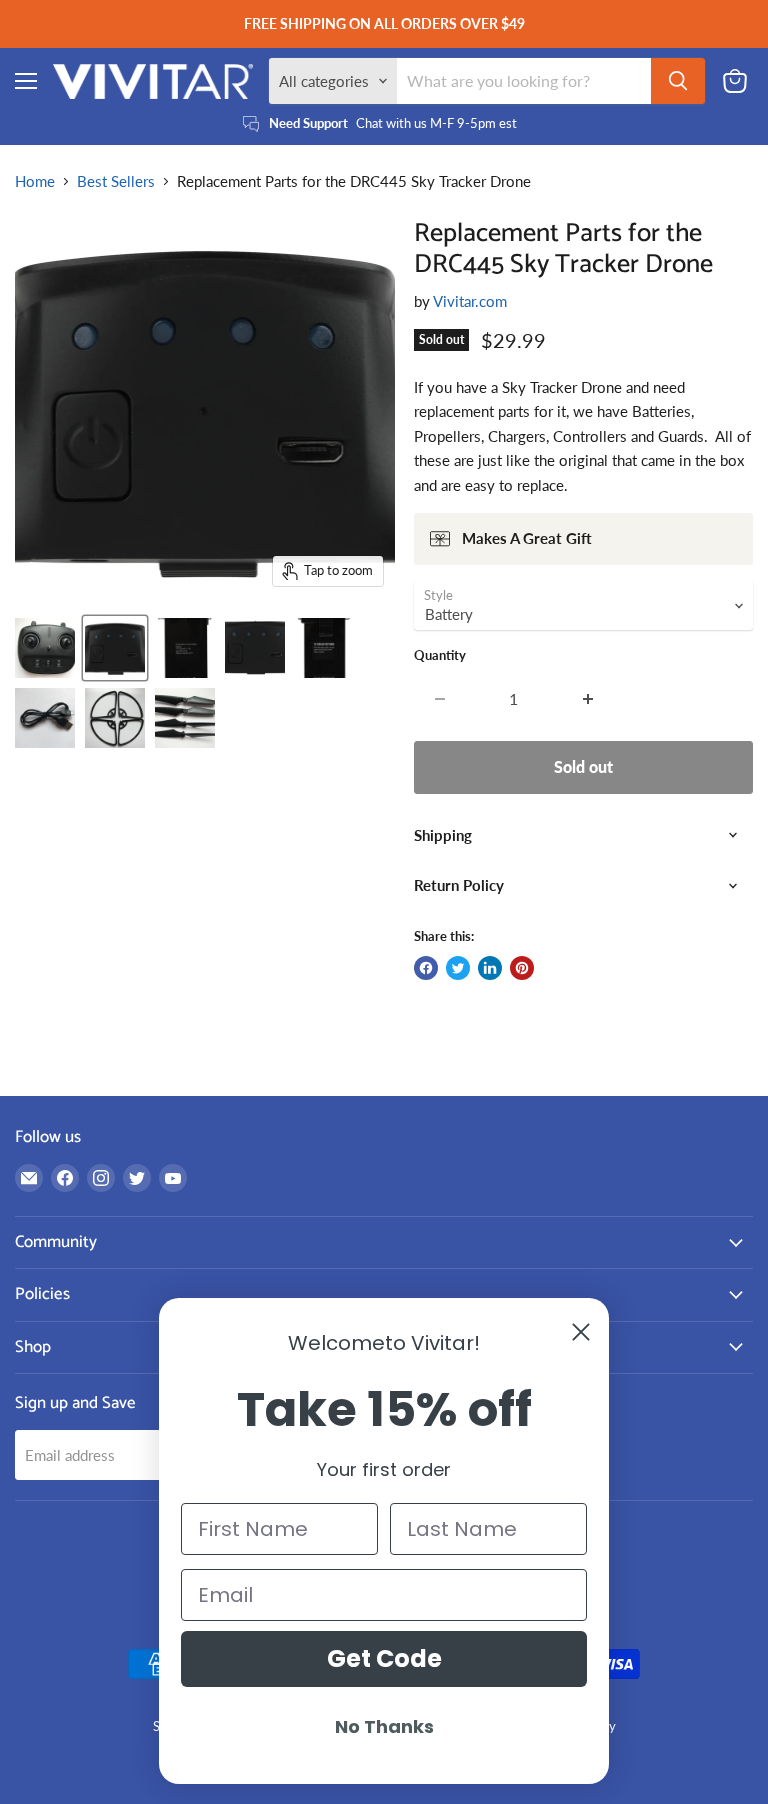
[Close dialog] (581, 1332)
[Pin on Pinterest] (522, 968)
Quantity (440, 655)
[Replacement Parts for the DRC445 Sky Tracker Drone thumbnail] (45, 648)
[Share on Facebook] (426, 968)
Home (35, 181)
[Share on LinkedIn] (490, 968)
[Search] (678, 81)
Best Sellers (116, 181)
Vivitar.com (470, 301)
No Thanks (384, 1726)
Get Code (384, 1658)
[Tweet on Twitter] (458, 968)
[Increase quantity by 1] (588, 699)
